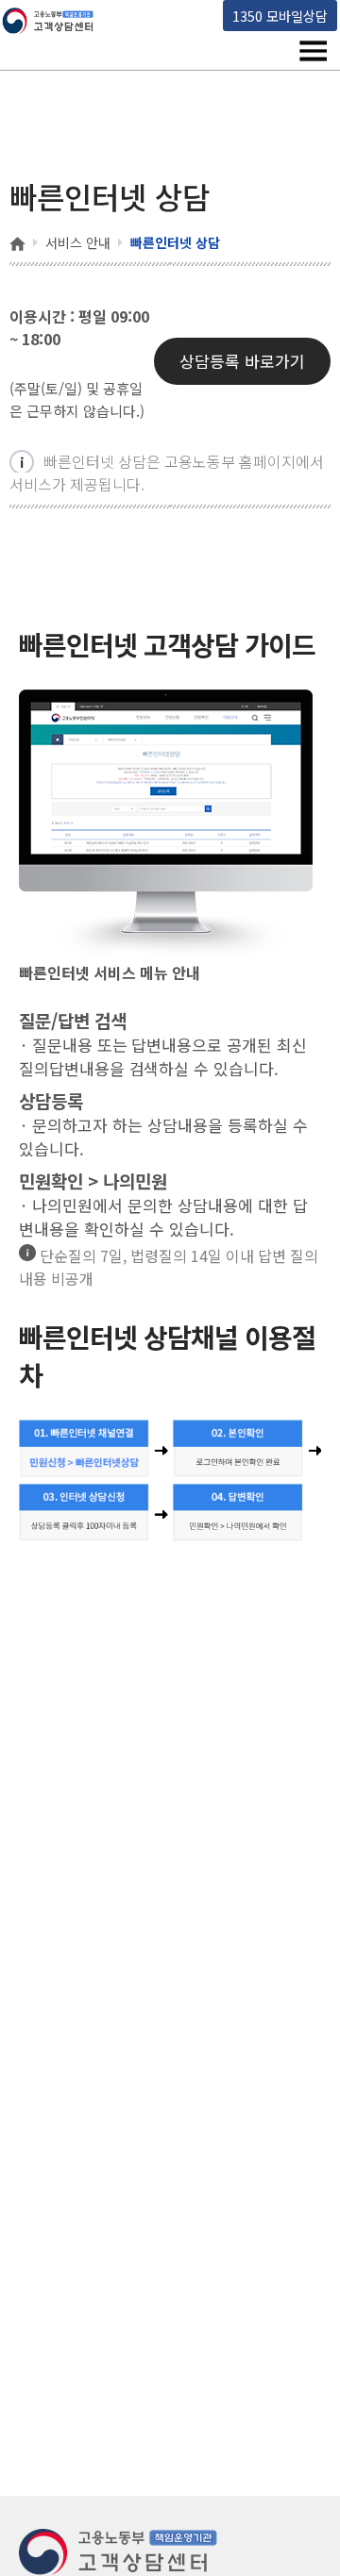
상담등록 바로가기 (242, 361)
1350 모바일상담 (280, 16)
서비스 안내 (78, 242)
